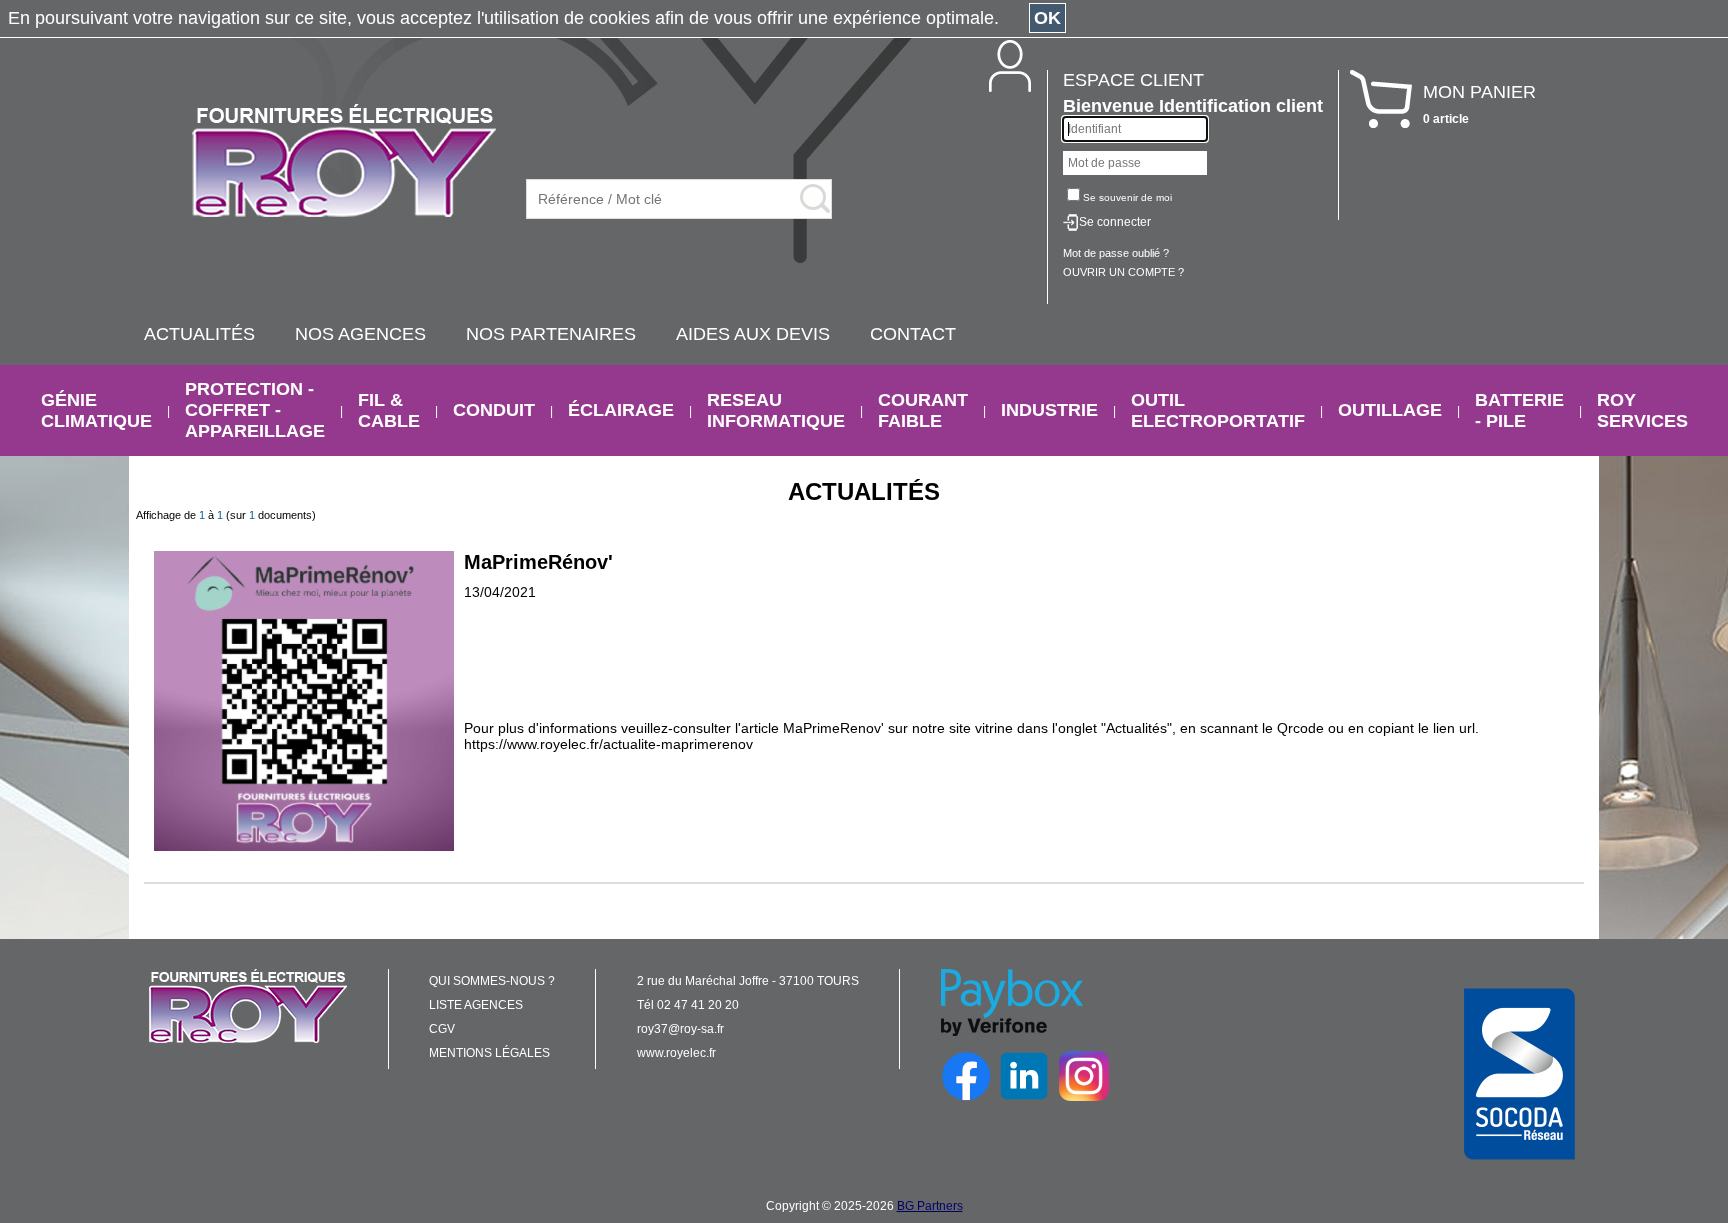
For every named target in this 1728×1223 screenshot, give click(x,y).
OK (1047, 18)
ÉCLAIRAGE (621, 410)
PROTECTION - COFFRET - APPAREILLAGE (255, 410)
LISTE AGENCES (476, 1005)
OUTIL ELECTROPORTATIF (1218, 410)
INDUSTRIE (1049, 410)
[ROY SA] (344, 162)
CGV (442, 1029)
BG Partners (930, 1206)
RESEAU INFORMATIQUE (776, 410)
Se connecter (1115, 222)
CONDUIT (494, 410)
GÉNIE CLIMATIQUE (96, 410)
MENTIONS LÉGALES (489, 1053)
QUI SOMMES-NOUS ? (492, 981)
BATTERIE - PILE (1519, 410)
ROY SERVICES (1642, 410)
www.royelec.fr (676, 1053)
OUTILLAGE (1390, 410)
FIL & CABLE (389, 410)
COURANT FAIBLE (923, 410)
